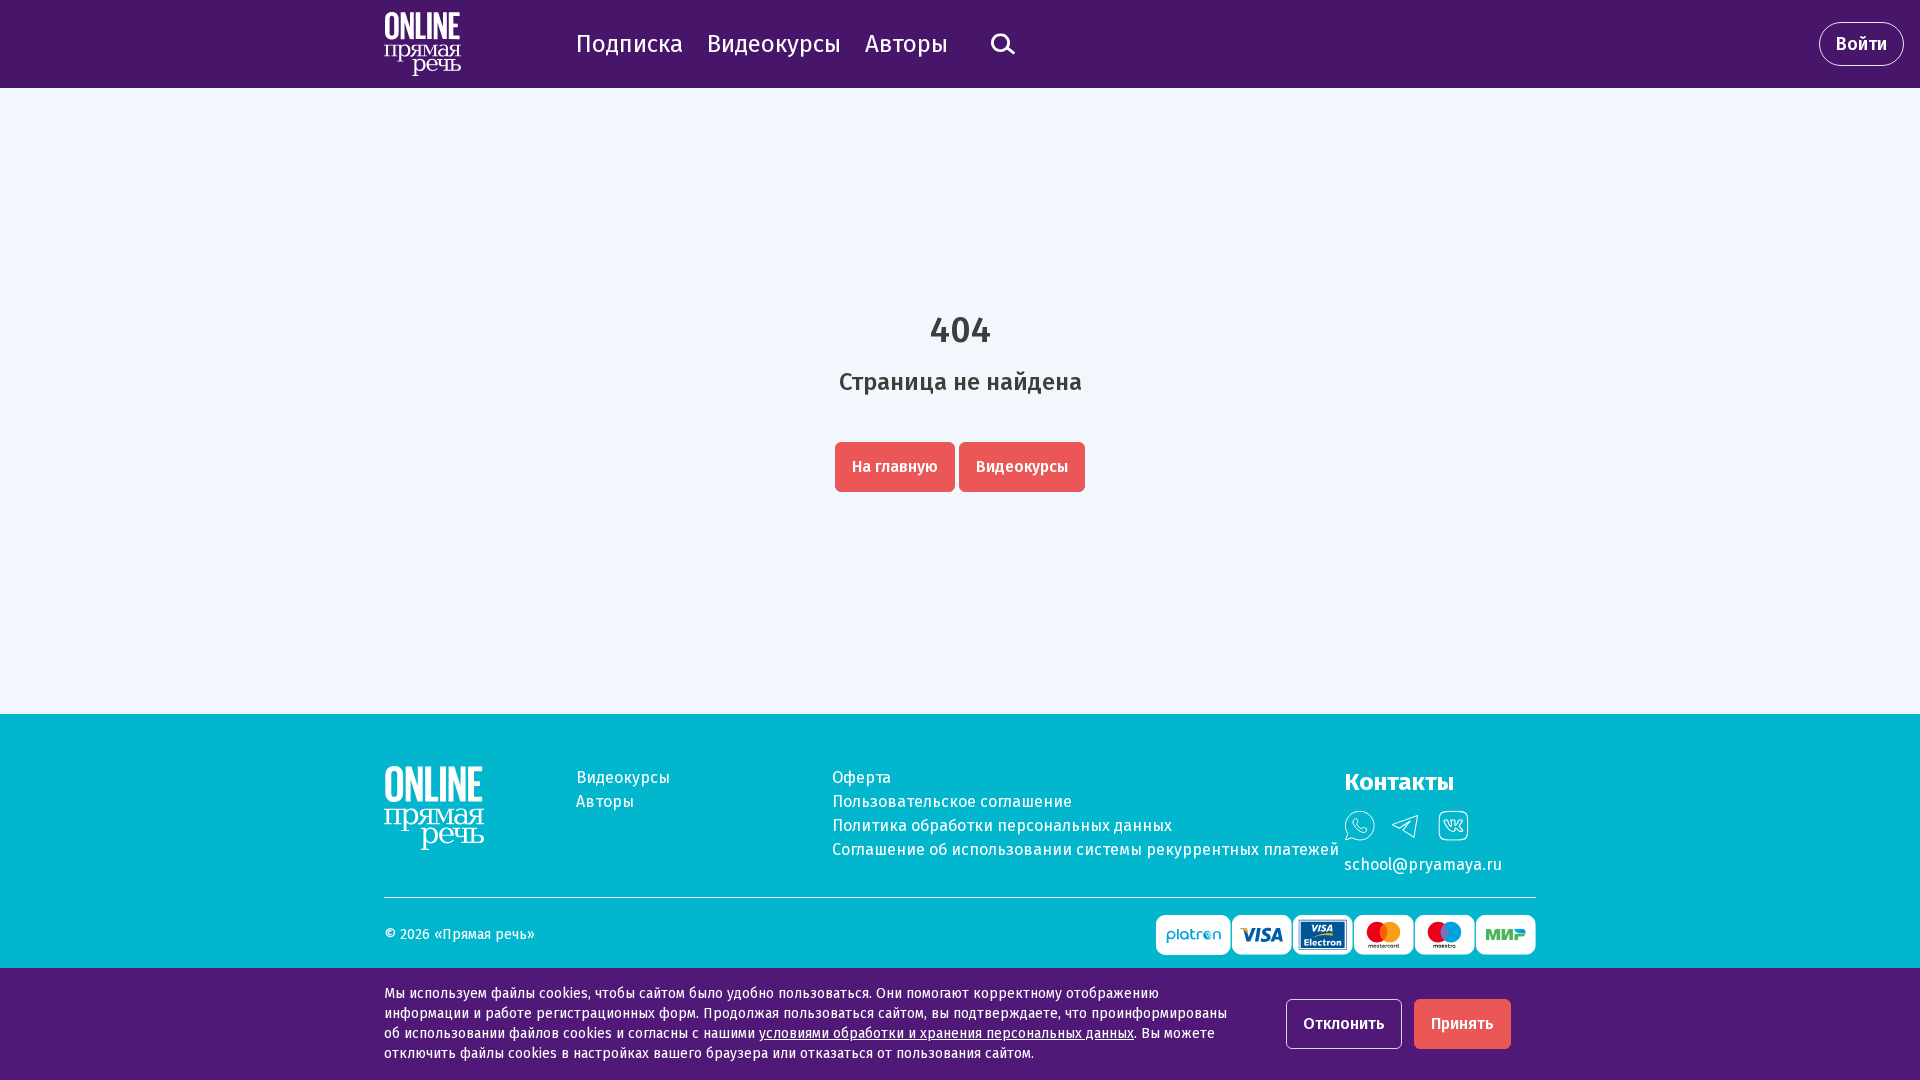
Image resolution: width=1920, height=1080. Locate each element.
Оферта (861, 777)
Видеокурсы (623, 777)
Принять (1462, 1023)
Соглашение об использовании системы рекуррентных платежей (1085, 849)
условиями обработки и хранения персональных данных (946, 1033)
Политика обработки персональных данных (1002, 825)
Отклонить (1344, 1023)
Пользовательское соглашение (952, 801)
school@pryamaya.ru (1423, 864)
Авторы (605, 801)
